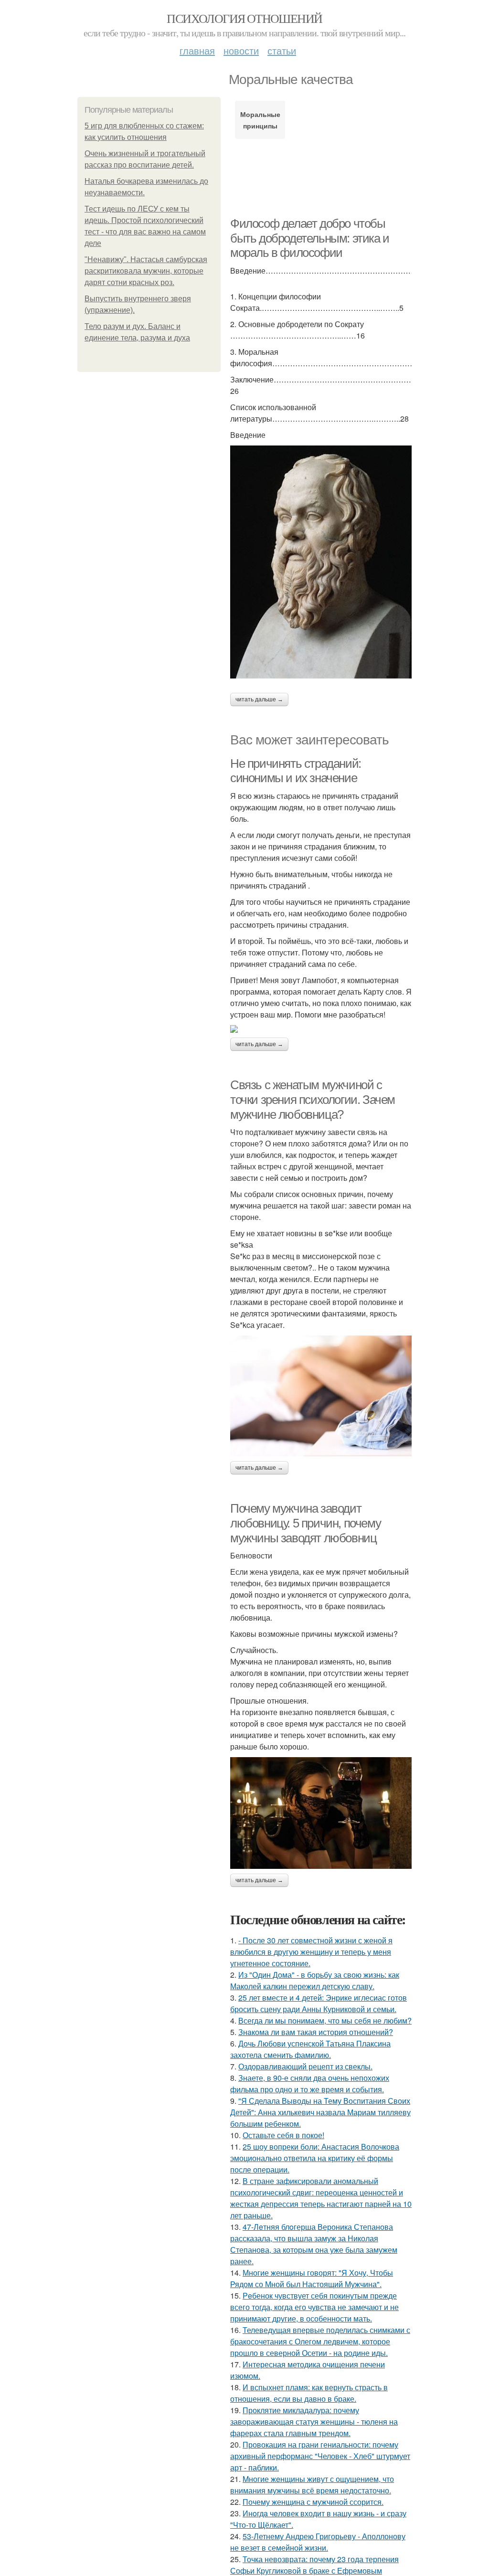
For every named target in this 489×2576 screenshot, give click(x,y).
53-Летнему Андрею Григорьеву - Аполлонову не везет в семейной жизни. (318, 2542)
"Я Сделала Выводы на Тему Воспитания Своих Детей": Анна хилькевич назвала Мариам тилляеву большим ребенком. (320, 2112)
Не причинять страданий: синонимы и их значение (296, 771)
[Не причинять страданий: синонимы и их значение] (321, 1029)
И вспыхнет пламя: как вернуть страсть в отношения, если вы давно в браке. (309, 2393)
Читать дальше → (259, 700)
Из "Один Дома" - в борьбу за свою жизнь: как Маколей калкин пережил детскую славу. (315, 1980)
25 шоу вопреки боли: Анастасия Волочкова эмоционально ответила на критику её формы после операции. (315, 2158)
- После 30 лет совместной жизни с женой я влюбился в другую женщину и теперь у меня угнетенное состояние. (311, 1952)
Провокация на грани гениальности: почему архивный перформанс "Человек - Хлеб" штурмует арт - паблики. (320, 2456)
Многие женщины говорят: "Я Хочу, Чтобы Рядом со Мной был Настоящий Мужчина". (312, 2278)
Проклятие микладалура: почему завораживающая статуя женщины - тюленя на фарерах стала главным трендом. (314, 2422)
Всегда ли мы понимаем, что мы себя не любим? (325, 2020)
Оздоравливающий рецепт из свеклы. (305, 2066)
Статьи (282, 50)
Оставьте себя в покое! (283, 2135)
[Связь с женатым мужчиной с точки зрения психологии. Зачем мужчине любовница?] (321, 1396)
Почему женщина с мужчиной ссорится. (313, 2502)
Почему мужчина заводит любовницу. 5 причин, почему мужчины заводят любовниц (305, 1523)
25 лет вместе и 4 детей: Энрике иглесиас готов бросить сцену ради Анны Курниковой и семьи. (319, 2003)
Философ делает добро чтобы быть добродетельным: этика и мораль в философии (310, 238)
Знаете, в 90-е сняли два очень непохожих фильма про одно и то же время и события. (310, 2083)
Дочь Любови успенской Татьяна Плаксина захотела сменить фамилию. (310, 2049)
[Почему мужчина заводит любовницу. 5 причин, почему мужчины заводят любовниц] (321, 1813)
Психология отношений (244, 18)
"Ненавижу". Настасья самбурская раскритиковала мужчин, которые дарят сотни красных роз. (146, 271)
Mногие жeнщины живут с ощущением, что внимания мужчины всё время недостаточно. (312, 2485)
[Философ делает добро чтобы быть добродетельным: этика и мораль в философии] (321, 562)
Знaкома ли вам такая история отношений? (316, 2032)
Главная (197, 50)
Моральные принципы (260, 120)
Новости (241, 50)
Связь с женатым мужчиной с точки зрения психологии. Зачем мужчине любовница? (313, 1099)
